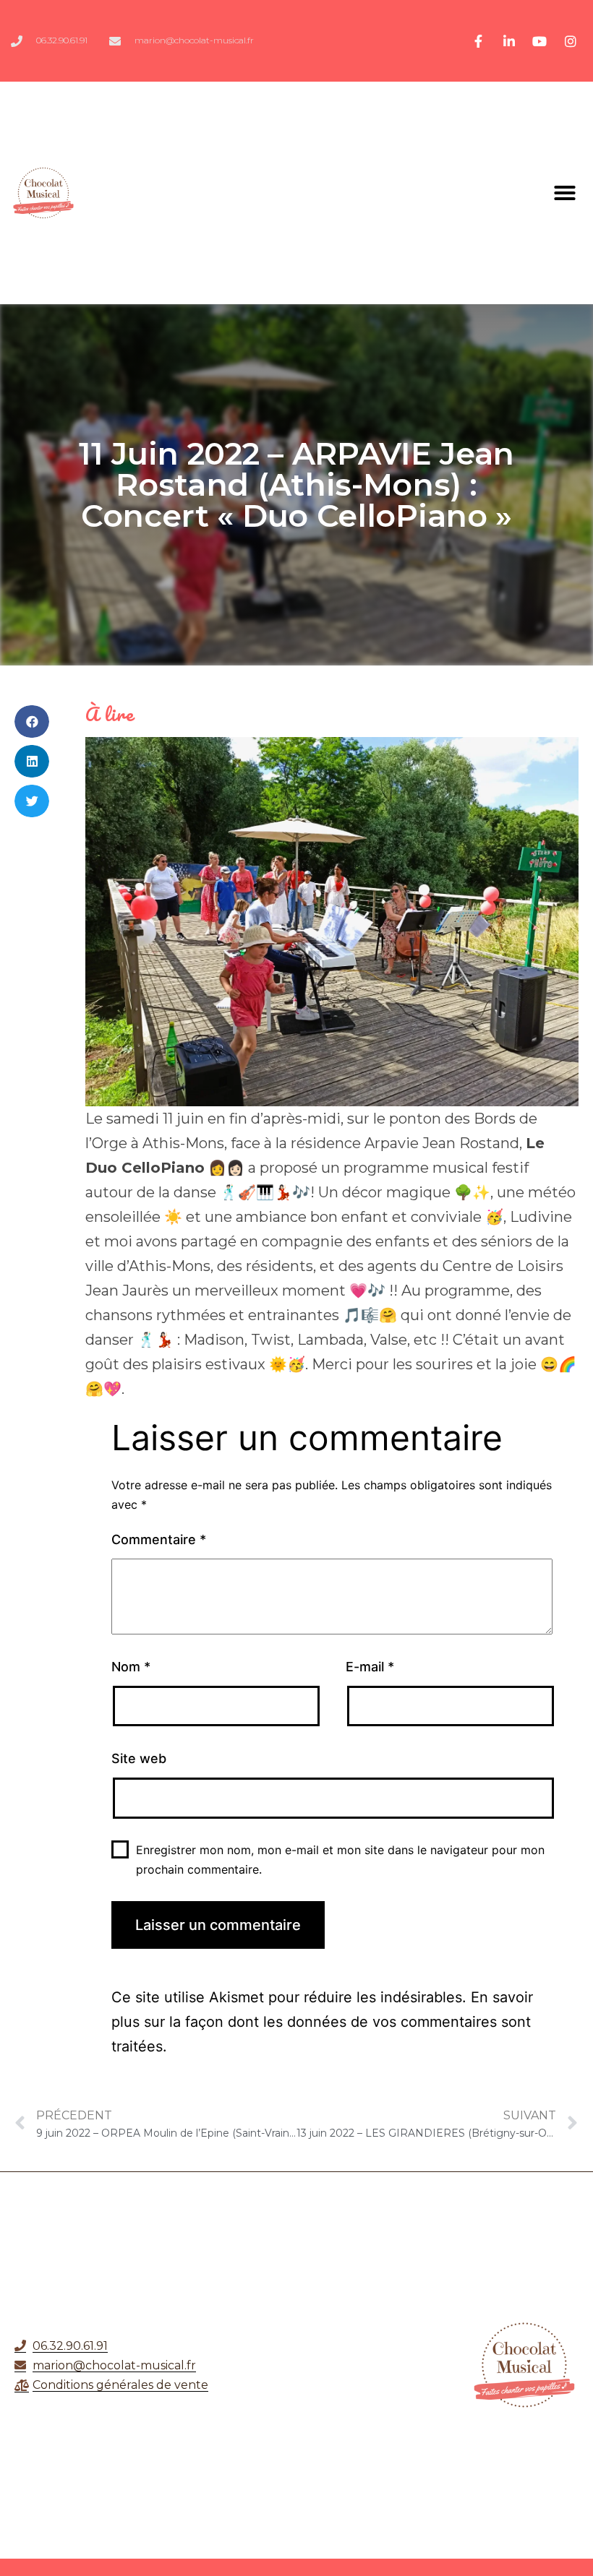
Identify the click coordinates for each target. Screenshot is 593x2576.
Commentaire (159, 1539)
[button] (565, 193)
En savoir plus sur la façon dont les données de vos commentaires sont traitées (322, 2022)
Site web (139, 1758)
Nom (131, 1667)
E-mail (370, 1667)
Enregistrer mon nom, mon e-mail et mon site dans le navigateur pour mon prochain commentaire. (340, 1860)
